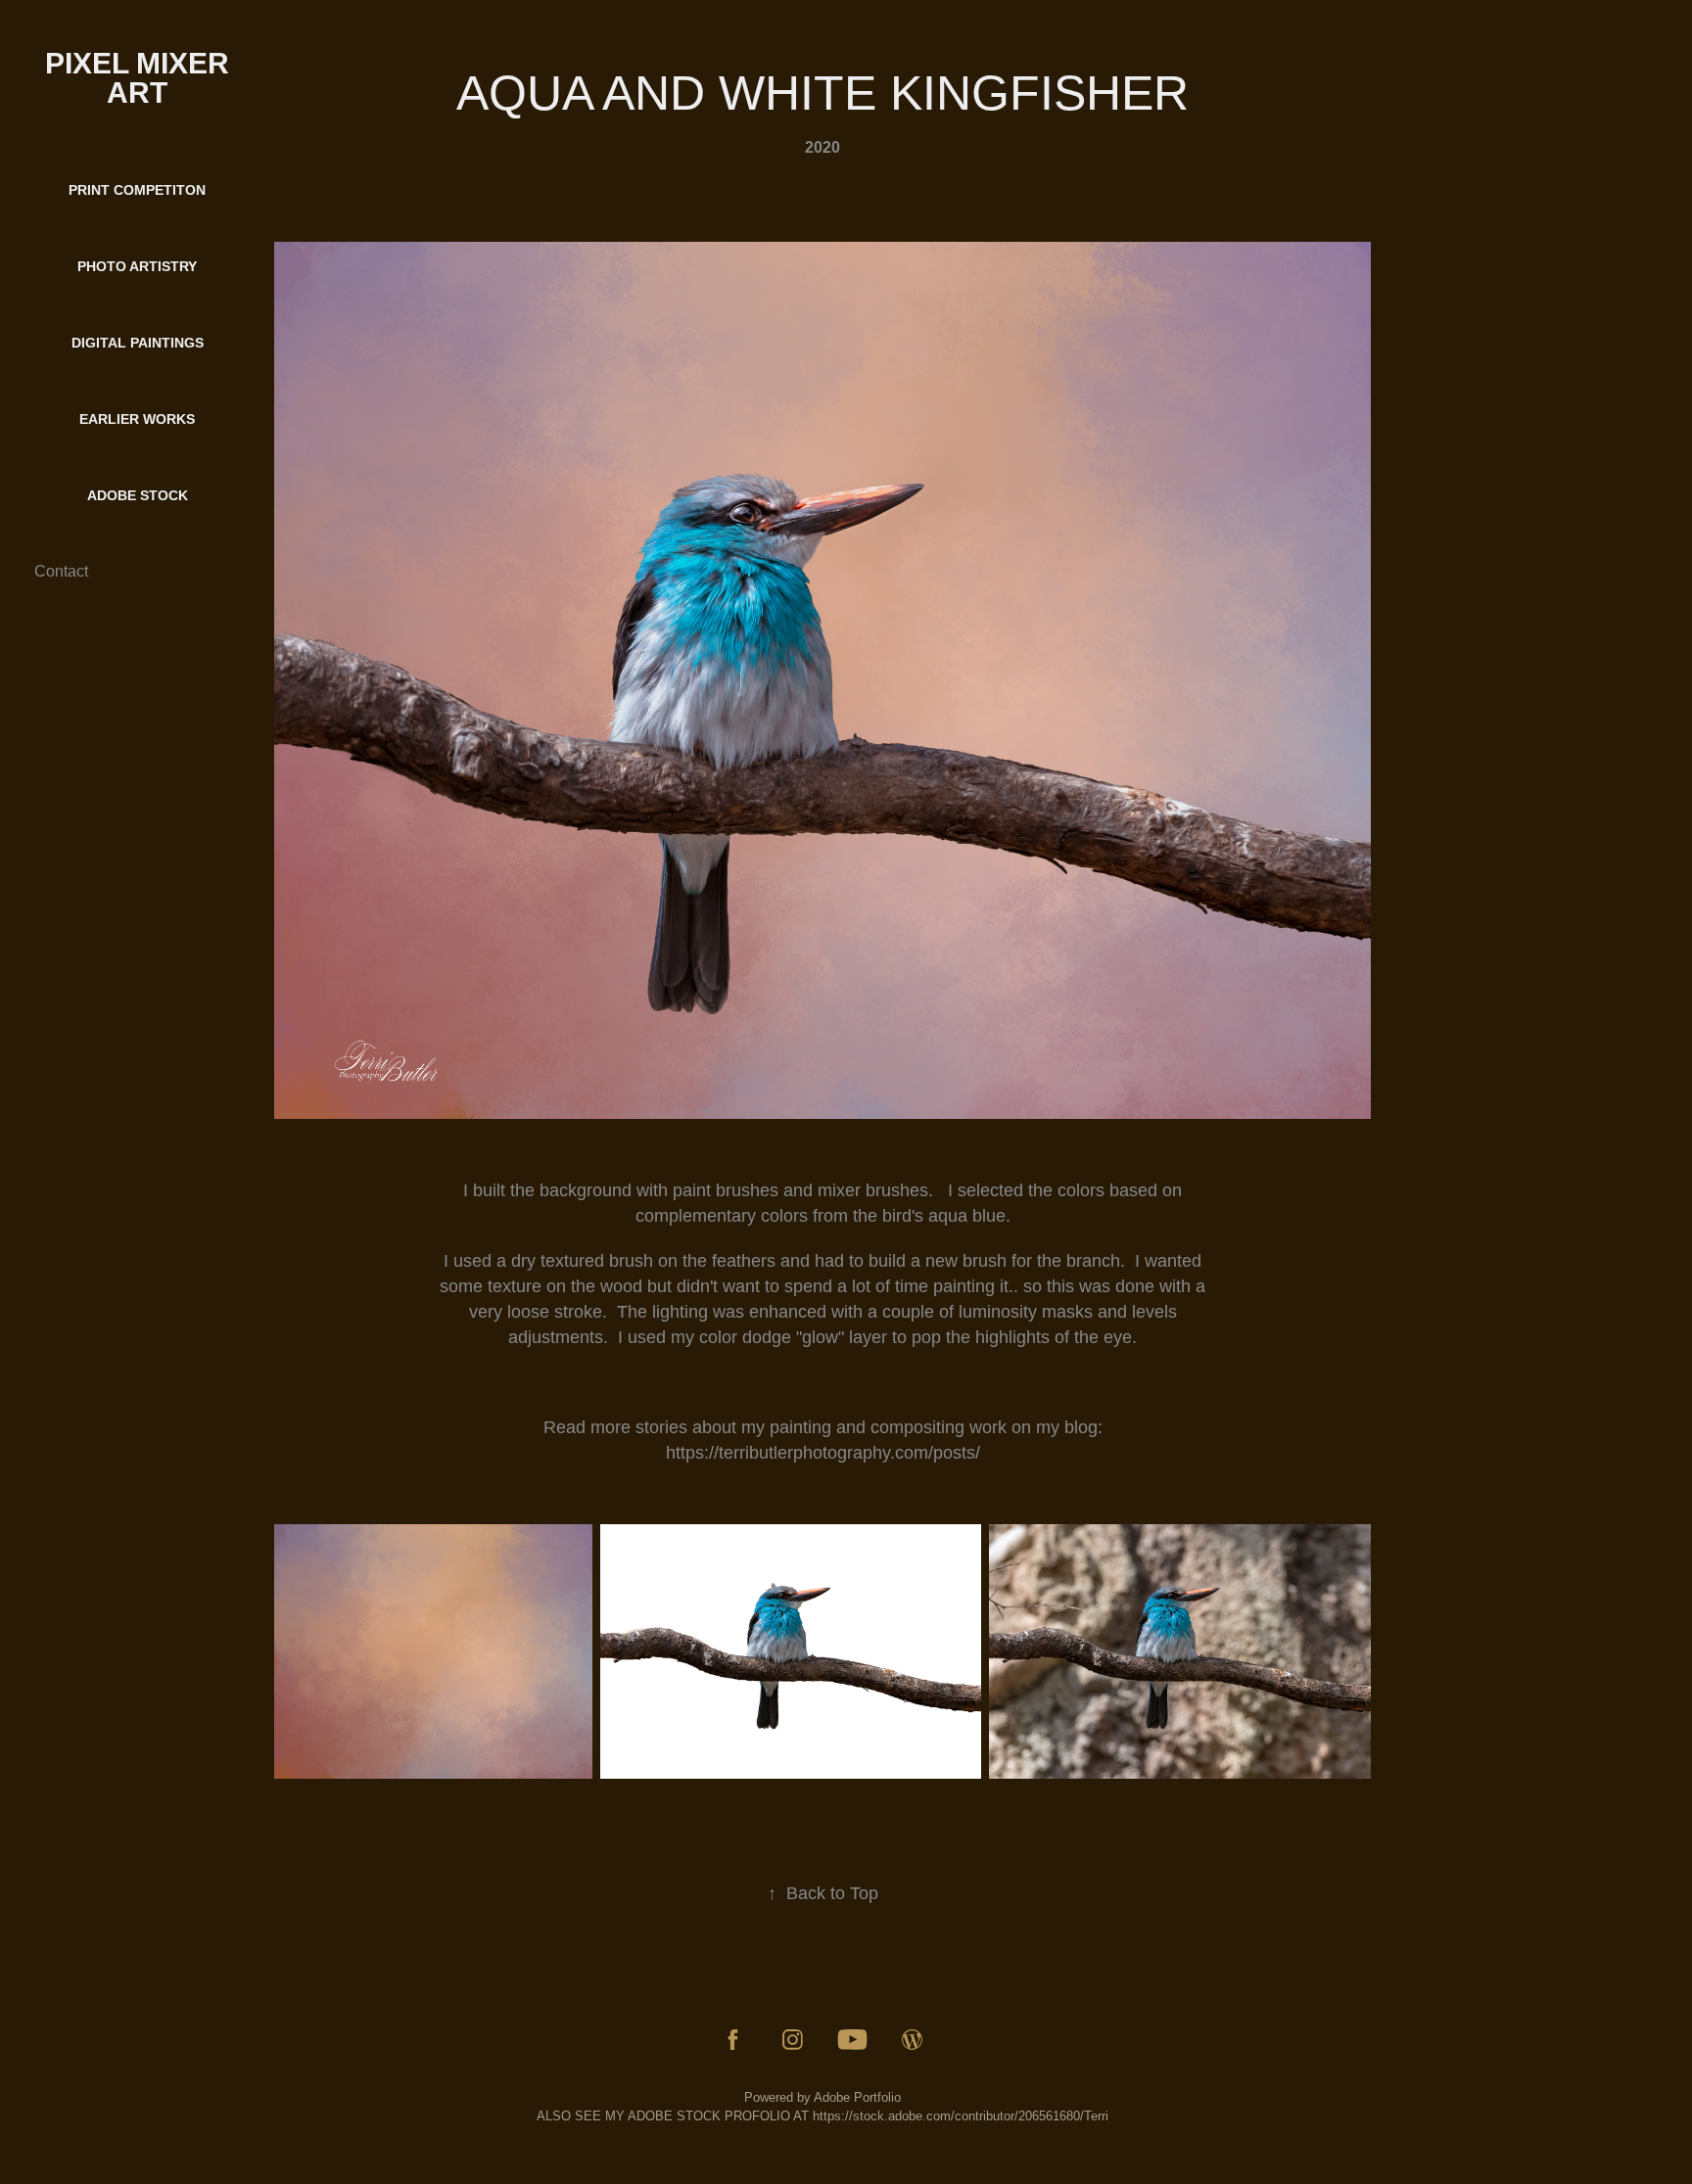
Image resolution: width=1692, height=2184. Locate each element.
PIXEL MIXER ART (141, 78)
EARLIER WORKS (137, 419)
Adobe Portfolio (857, 2097)
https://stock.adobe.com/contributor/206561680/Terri (961, 2116)
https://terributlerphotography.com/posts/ (823, 1453)
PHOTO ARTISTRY (137, 266)
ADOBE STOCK (138, 495)
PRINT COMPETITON (137, 190)
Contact (61, 571)
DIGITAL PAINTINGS (138, 343)
